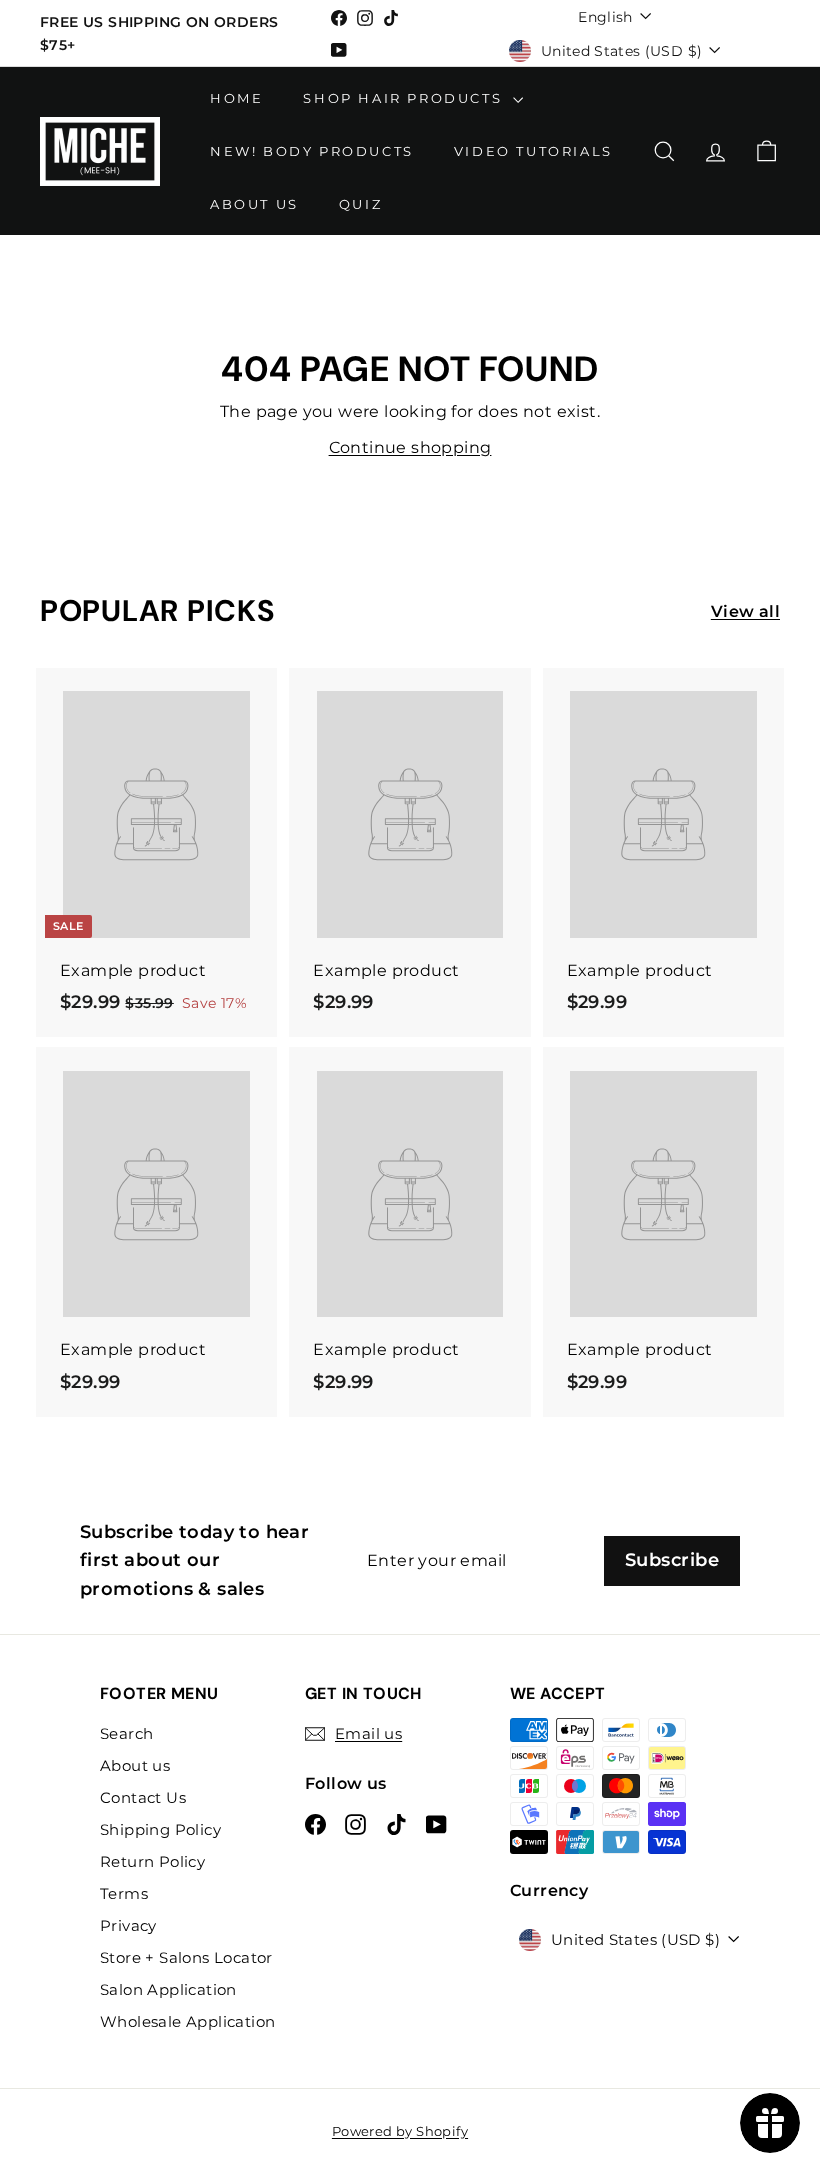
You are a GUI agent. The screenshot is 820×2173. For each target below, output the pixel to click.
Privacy (128, 1925)
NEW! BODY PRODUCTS (312, 151)
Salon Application (168, 1989)
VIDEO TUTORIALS (533, 151)
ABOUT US (254, 204)
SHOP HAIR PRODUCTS (405, 98)
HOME (236, 98)
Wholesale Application (187, 2021)
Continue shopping (410, 447)
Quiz (360, 204)
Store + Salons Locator (186, 1957)
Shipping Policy (160, 1829)
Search (126, 1733)
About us (135, 1765)
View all (745, 611)
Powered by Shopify (400, 2131)
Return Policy (152, 1861)
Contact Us (143, 1797)
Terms (124, 1893)
